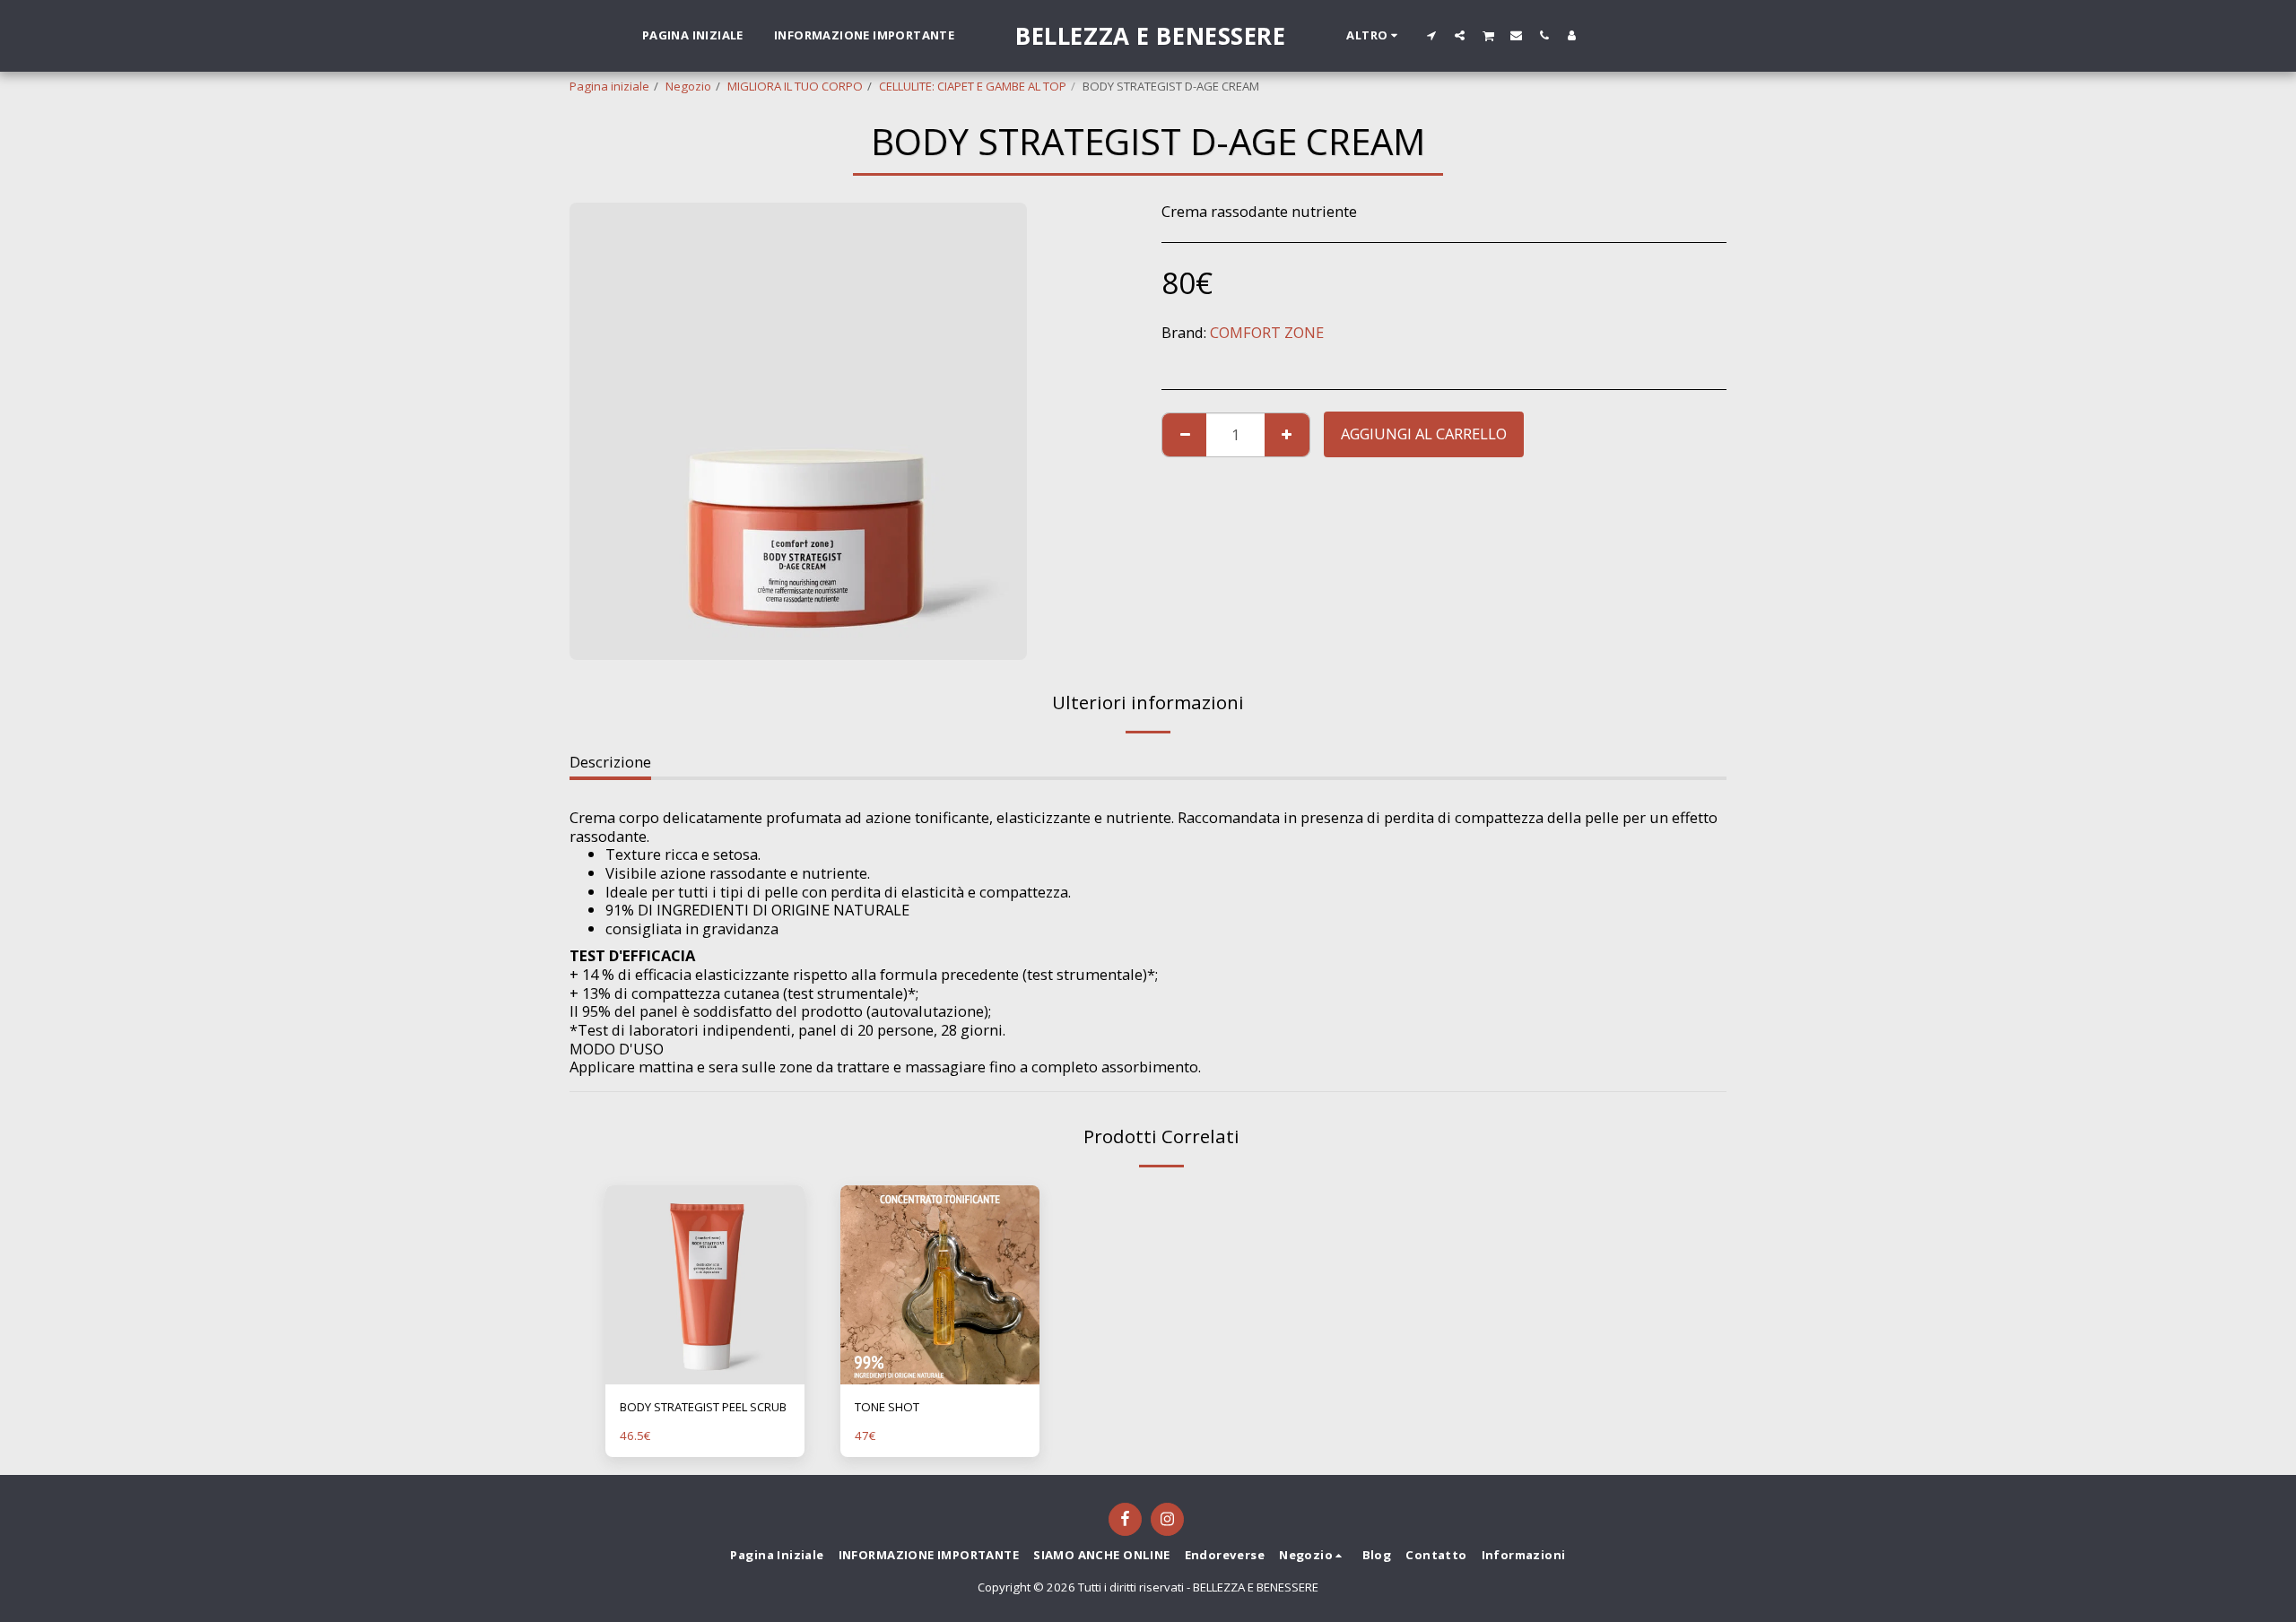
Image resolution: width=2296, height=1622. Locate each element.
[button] (1432, 35)
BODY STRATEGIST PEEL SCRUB (703, 1407)
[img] (705, 1285)
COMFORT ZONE (1267, 332)
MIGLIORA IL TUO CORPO (795, 86)
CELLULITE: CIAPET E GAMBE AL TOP (973, 86)
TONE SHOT (887, 1407)
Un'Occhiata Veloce (705, 1379)
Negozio (688, 86)
